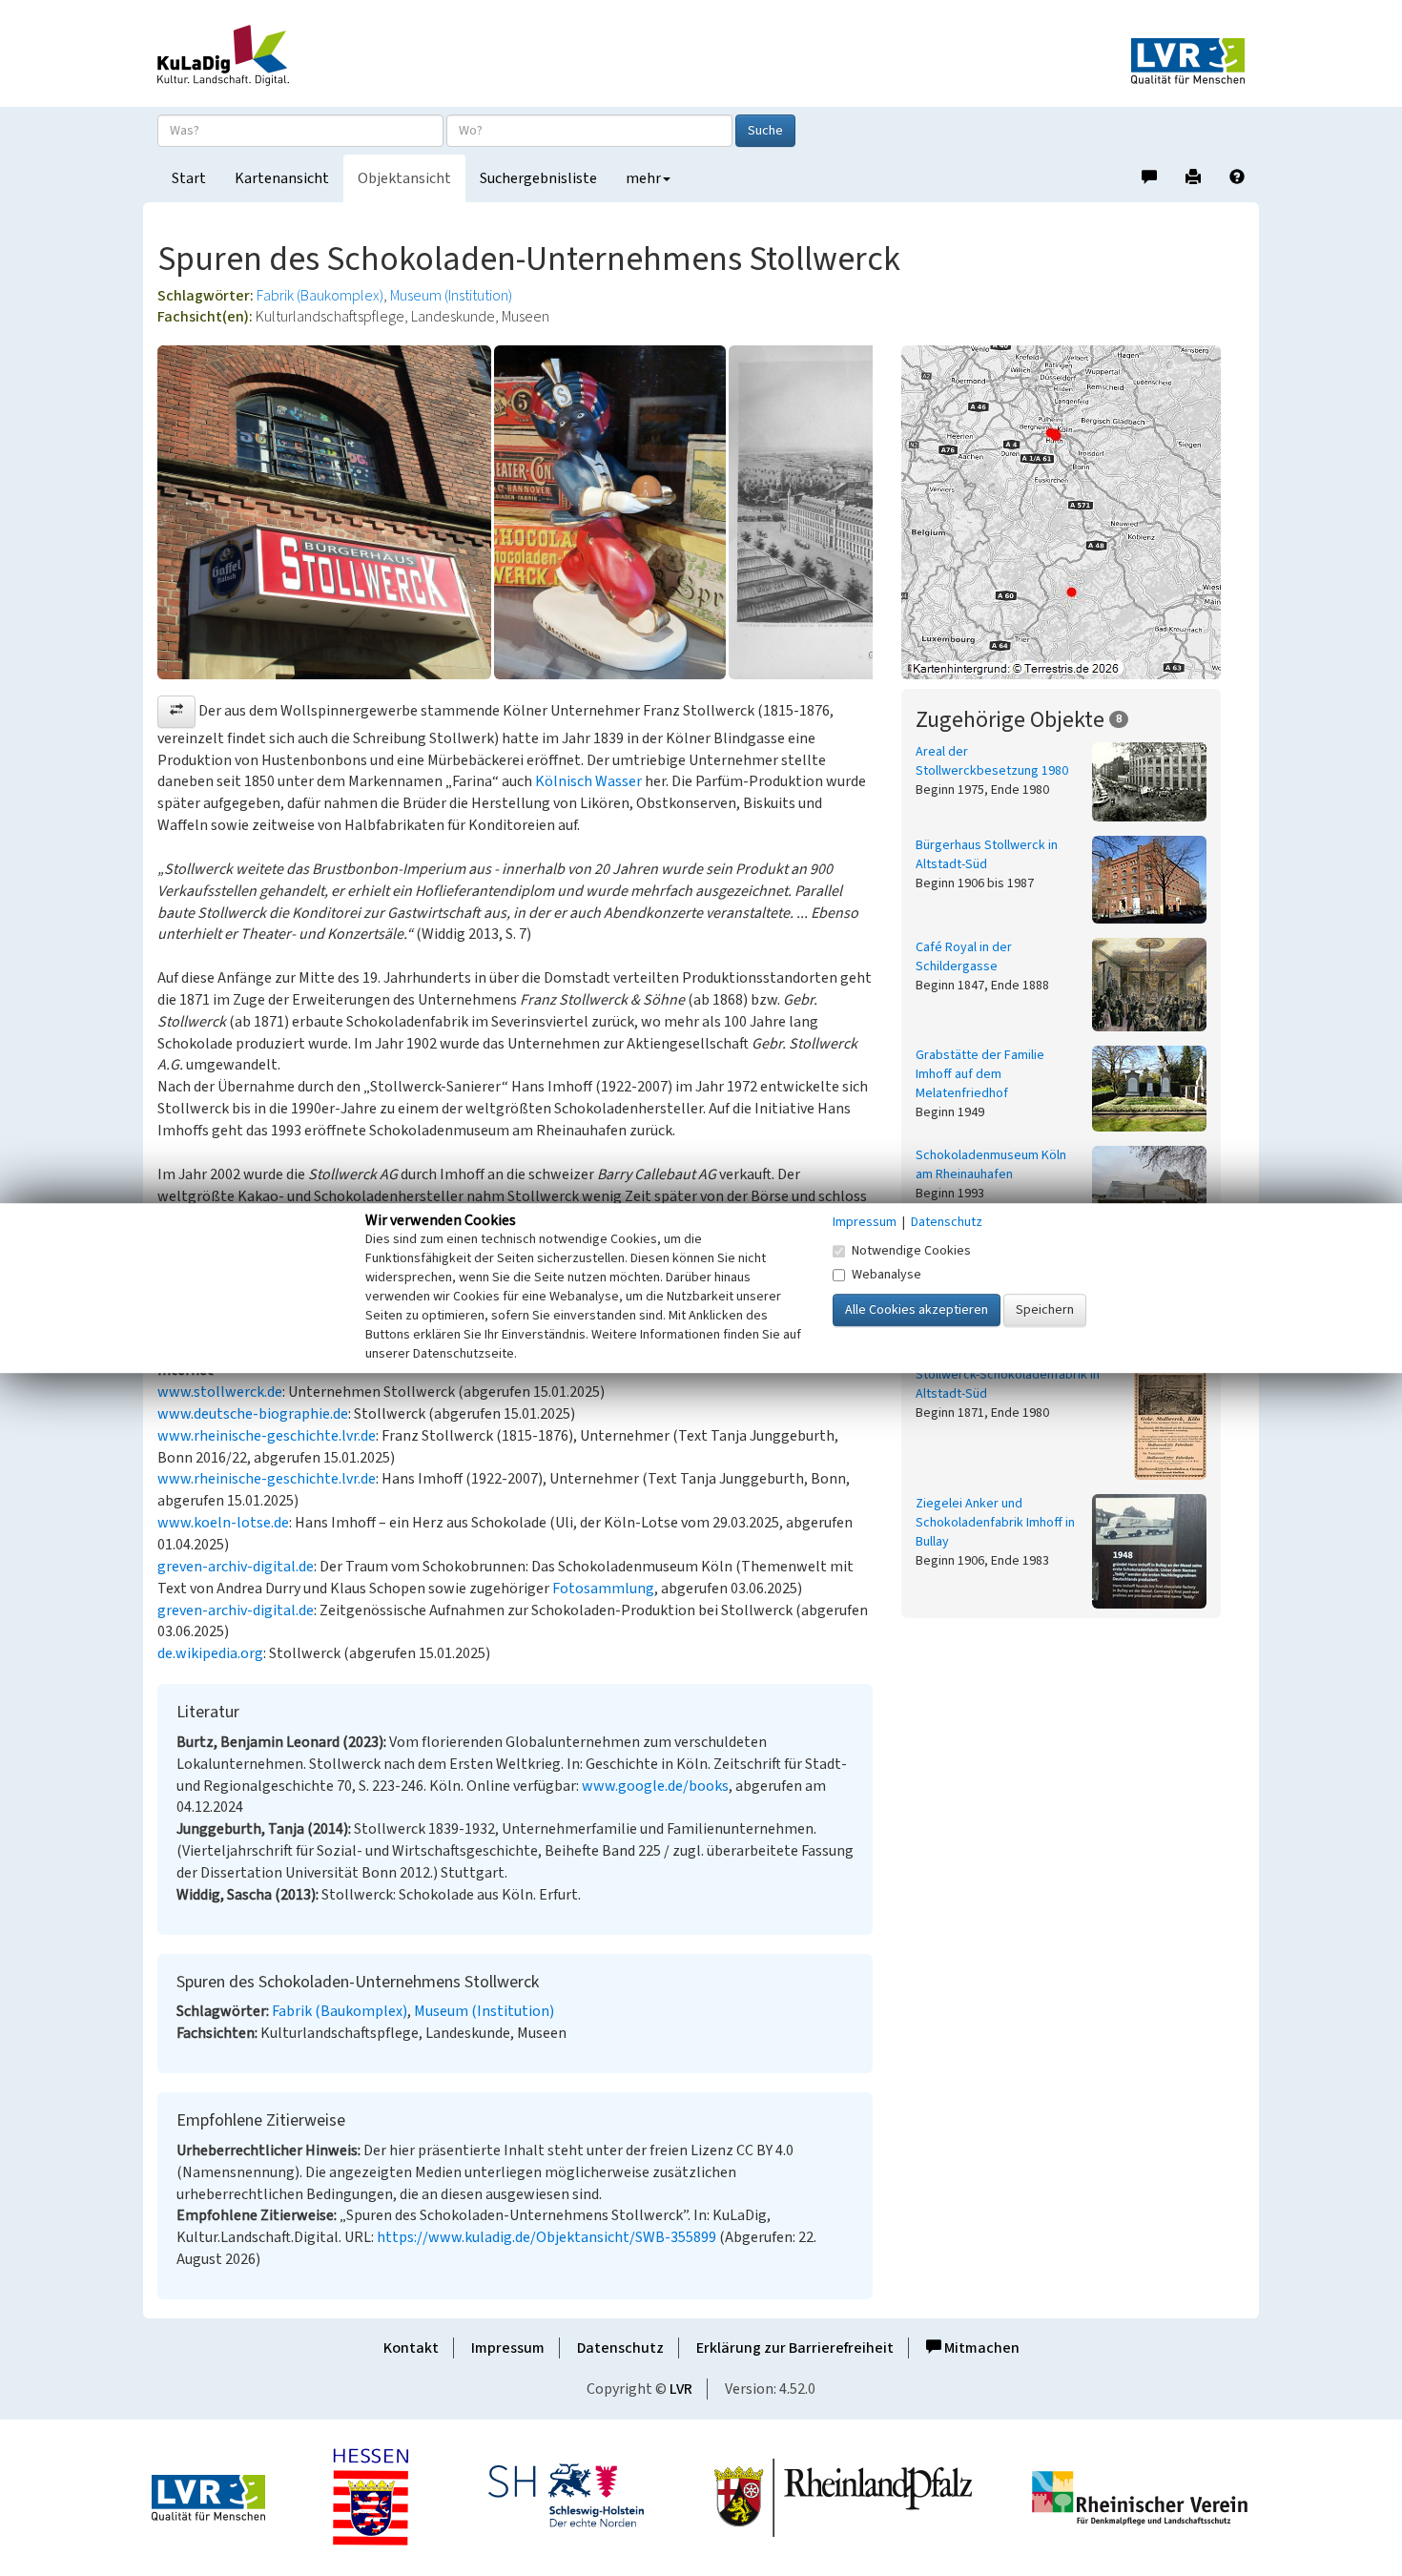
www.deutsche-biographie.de (253, 1414)
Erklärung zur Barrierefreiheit (795, 2348)
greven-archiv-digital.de (236, 1567)
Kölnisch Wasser (588, 781)
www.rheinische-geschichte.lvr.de (267, 1436)
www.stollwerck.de (220, 1392)
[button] (176, 712)
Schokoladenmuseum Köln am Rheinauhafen (991, 1165)
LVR (681, 2389)
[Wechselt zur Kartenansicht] (1073, 512)
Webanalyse (887, 1275)
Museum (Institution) (451, 296)
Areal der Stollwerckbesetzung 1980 (992, 761)
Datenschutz (620, 2348)
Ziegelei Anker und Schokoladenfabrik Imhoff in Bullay (995, 1523)
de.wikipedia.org (210, 1653)
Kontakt (411, 2348)
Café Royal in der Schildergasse (964, 957)
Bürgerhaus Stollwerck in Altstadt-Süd (987, 855)
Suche (765, 131)
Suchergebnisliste (538, 178)
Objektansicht (404, 178)
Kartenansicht (282, 178)
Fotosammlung (603, 1589)
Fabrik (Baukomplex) (320, 296)
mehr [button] (643, 178)
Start (189, 178)
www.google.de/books (655, 1786)
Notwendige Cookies (911, 1251)
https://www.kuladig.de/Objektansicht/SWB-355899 (546, 2237)
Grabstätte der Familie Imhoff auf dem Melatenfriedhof (980, 1074)
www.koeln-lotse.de (223, 1523)
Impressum (508, 2348)
